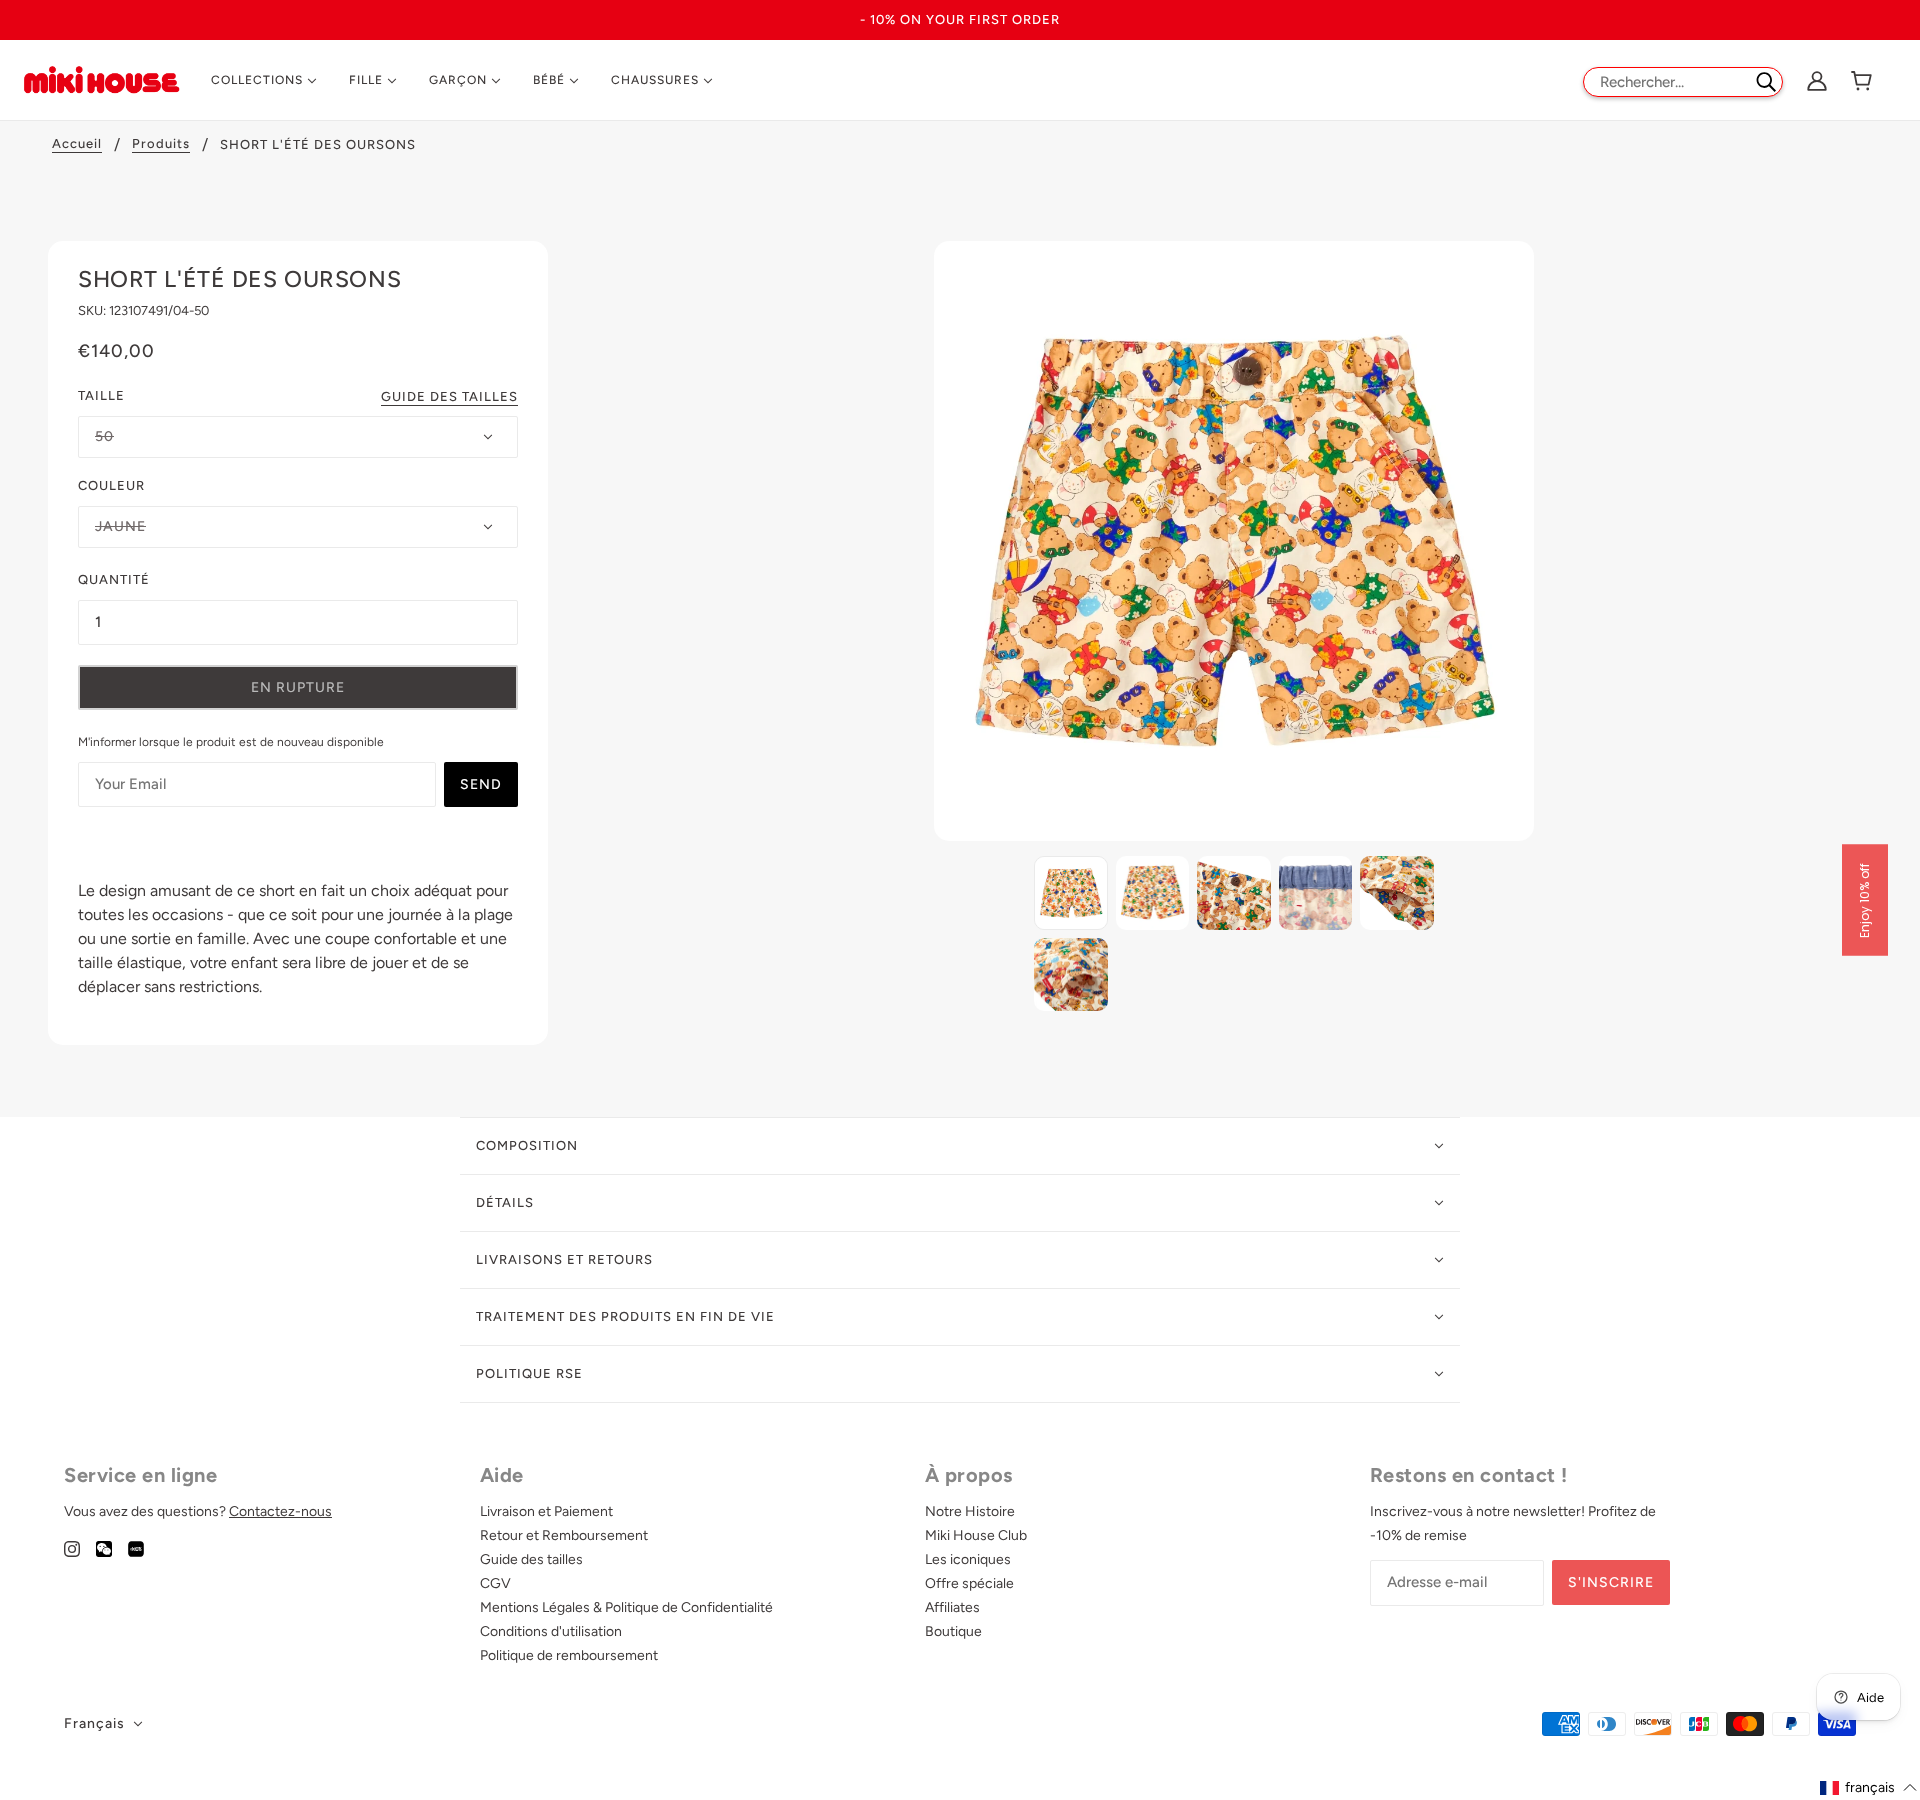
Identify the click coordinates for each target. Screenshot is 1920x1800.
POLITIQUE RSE (529, 1373)
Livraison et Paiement (546, 1511)
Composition (527, 1145)
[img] (72, 1548)
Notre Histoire (970, 1511)
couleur (111, 485)
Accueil (77, 144)
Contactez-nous (280, 1511)
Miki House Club (976, 1535)
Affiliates (952, 1607)
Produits (161, 144)
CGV (495, 1583)
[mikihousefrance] (101, 78)
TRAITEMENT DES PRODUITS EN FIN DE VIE (625, 1316)
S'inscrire (1611, 1582)
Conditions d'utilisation (551, 1631)
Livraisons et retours (564, 1259)
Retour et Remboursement (564, 1535)
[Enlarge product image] (1234, 541)
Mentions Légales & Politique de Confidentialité (626, 1607)
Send (481, 784)
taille (101, 395)
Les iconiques (968, 1559)
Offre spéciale (969, 1583)
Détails (505, 1202)
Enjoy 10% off (1864, 900)
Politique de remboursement (569, 1655)
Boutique (953, 1631)
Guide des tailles (449, 397)
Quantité (114, 579)
